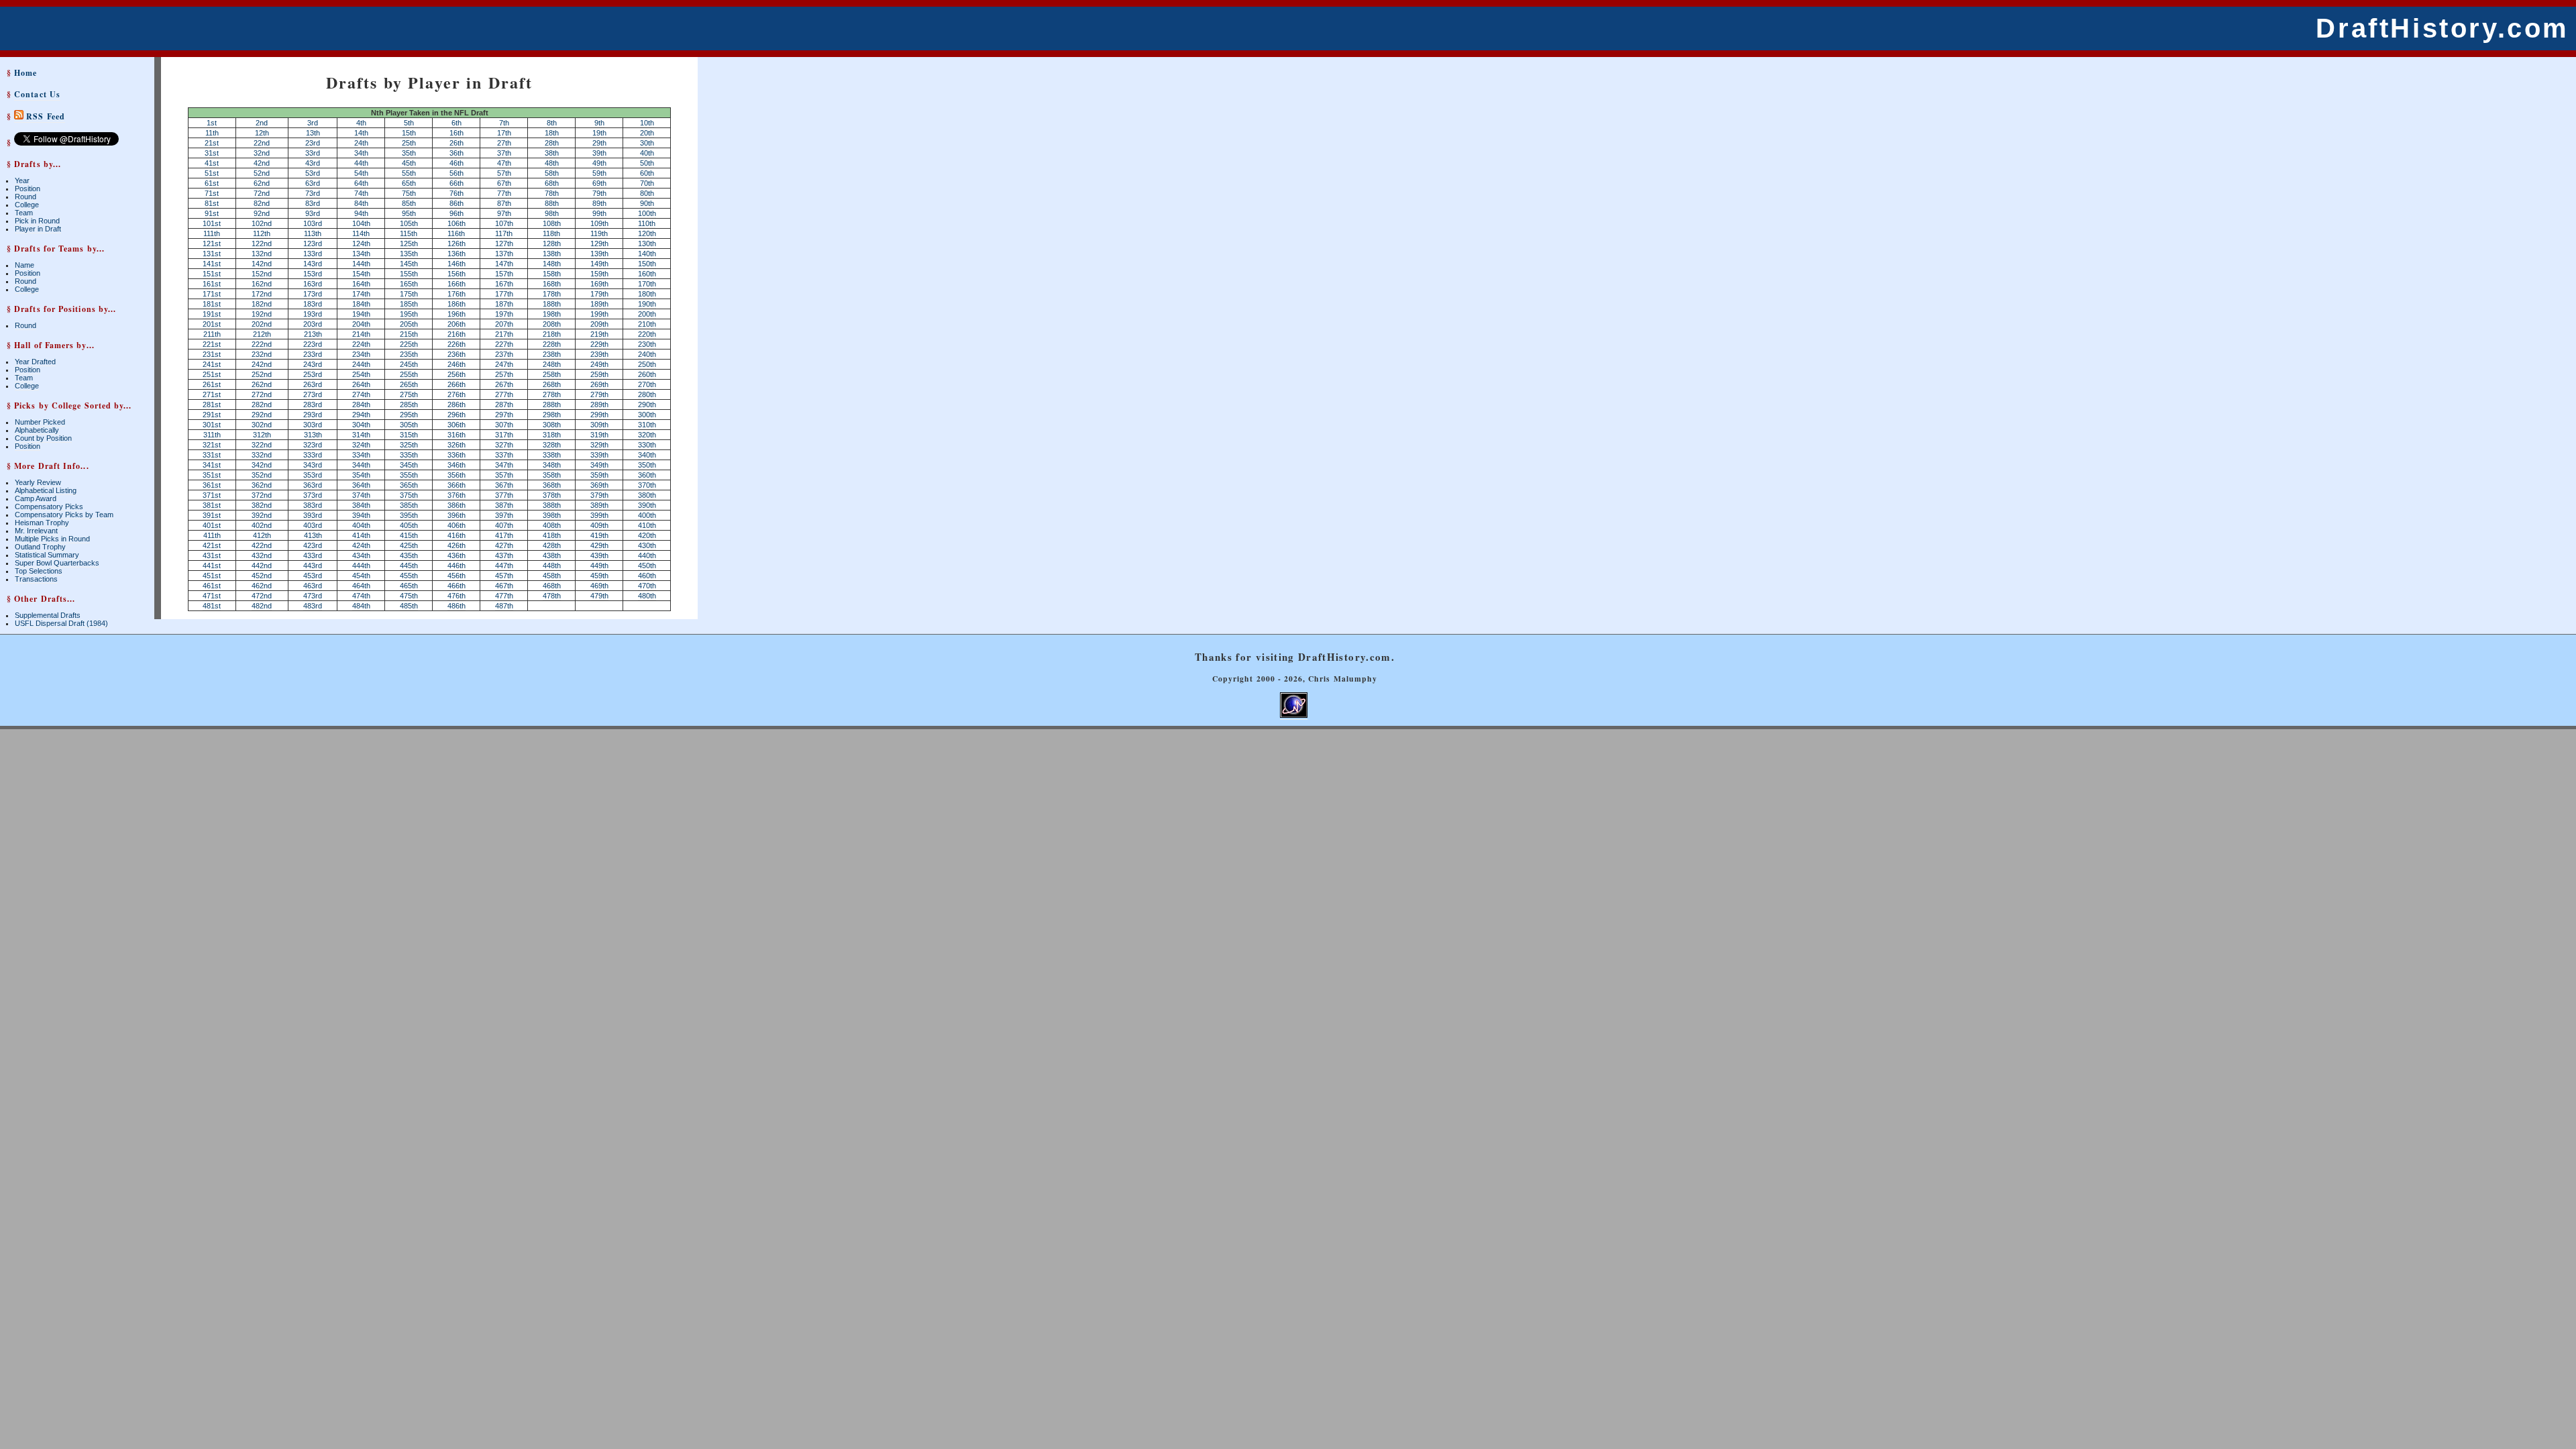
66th (457, 183)
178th (552, 294)
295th (409, 415)
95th (409, 213)
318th (552, 435)
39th (599, 153)
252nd (262, 374)
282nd (262, 405)
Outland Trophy (40, 547)
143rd (313, 264)
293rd (313, 415)
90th (647, 203)
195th (409, 314)
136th (457, 254)
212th (262, 334)
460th (647, 576)
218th (552, 334)
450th (647, 566)
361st (212, 485)
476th (457, 596)
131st (212, 254)
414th (361, 535)
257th (504, 374)
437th (504, 555)
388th (552, 505)
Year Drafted (35, 362)
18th (552, 133)
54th (361, 173)
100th (647, 213)
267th (504, 384)
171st (212, 294)
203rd (313, 324)
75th (409, 193)
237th (504, 354)
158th (552, 274)
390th (647, 505)
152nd (262, 274)
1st (212, 123)
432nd (262, 555)
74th (361, 193)
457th (504, 576)
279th (599, 394)
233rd (313, 354)
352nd (262, 475)
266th (457, 384)
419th (599, 535)
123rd (313, 244)
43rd (313, 163)
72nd (262, 193)
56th (457, 173)
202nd (262, 324)
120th (647, 233)
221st (212, 344)
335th (409, 455)
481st (212, 606)
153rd (313, 274)
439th (599, 555)
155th (409, 274)
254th (361, 374)
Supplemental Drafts (48, 615)
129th (599, 244)
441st (212, 566)
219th (599, 334)
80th (647, 193)
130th (647, 244)
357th (504, 475)
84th (361, 203)
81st (212, 203)
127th (504, 244)
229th (599, 344)
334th (361, 455)
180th (647, 294)
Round (25, 197)
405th (409, 525)
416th (457, 535)
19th (599, 133)
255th (409, 374)
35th (409, 153)
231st (212, 354)
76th (457, 193)
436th (457, 555)
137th (504, 254)
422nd (262, 545)
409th (599, 525)
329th (599, 445)
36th (457, 153)
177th (504, 294)
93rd (313, 213)
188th (552, 304)
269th (599, 384)
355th (409, 475)
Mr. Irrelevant (36, 531)
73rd (313, 193)
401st (212, 525)
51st (212, 173)
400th (647, 515)
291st (212, 415)
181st (212, 304)
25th (409, 143)
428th (552, 545)
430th (647, 545)
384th (361, 505)
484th (361, 606)
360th (647, 475)
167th (504, 284)
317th (504, 435)
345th (409, 465)
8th (552, 123)
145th (409, 264)
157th (504, 274)
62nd (262, 183)
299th (599, 415)
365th (409, 485)
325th (409, 445)
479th (599, 596)
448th (552, 566)
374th (361, 495)
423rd (313, 545)
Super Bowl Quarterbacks (57, 563)
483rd (313, 606)
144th (361, 264)
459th (599, 576)
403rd (313, 525)
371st (212, 495)
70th (647, 183)
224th (361, 344)
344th (361, 465)
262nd (262, 384)
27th (504, 143)
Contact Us (37, 94)
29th (599, 143)
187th (504, 304)
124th (361, 244)
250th (647, 364)
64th (361, 183)
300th (647, 415)
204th (361, 324)
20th (647, 133)
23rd (313, 143)
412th (262, 535)
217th (504, 334)
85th (409, 203)
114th (361, 233)
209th (599, 324)
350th (647, 465)
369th (599, 485)
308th (552, 425)
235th (409, 354)
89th (599, 203)
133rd (313, 254)
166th (457, 284)
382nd (262, 505)
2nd (262, 123)
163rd (313, 284)
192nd (262, 314)
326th (457, 445)
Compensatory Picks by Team (64, 515)
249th (599, 364)
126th (457, 244)
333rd (313, 455)
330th (647, 445)
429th (599, 545)
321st (212, 445)
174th (361, 294)
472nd (262, 596)
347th (504, 465)
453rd (313, 576)
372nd (262, 495)
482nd (262, 606)
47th (504, 163)
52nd (262, 173)
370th (647, 485)
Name (24, 265)
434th (361, 555)
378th (552, 495)
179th (599, 294)
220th (647, 334)
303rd (313, 425)
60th (647, 173)
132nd (262, 254)
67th (504, 183)
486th (457, 606)
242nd (262, 364)
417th (504, 535)
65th (409, 183)
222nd (262, 344)
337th (504, 455)
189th (599, 304)
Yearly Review (38, 482)
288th (552, 405)
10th (647, 123)
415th (409, 535)
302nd (262, 425)
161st (212, 284)
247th (504, 364)
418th (552, 535)
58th (552, 173)
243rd (313, 364)
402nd (262, 525)
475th (409, 596)
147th (504, 264)
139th (599, 254)
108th (552, 223)
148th (552, 264)
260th (647, 374)
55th (409, 173)
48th (552, 163)
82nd (262, 203)
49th (599, 163)
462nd (262, 586)
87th (504, 203)
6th (457, 123)
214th (361, 334)
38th (552, 153)
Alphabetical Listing (46, 490)
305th (409, 425)
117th (504, 233)
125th (409, 244)
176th (457, 294)
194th (361, 314)
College (27, 205)
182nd (262, 304)
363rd (313, 485)
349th (599, 465)
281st (212, 405)
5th (409, 123)
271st (212, 394)
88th (552, 203)
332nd (262, 455)
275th (409, 394)
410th (647, 525)
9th (599, 123)
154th (361, 274)
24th (361, 143)
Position (28, 189)
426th (457, 545)
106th (457, 223)
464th (361, 586)
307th (504, 425)
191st (212, 314)
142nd (262, 264)
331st (212, 455)
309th (599, 425)
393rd (313, 515)
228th (552, 344)
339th (599, 455)
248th (552, 364)
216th (457, 334)
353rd (313, 475)
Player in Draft (38, 229)
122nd (262, 244)
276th (457, 394)
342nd (262, 465)
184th (361, 304)
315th (409, 435)
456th (457, 576)
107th (504, 223)
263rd (313, 384)
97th (504, 213)
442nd (262, 566)
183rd (313, 304)
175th (409, 294)
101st (212, 223)
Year (22, 180)
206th (457, 324)
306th (457, 425)
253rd (313, 374)
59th (599, 173)
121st (212, 244)
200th (647, 314)
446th (457, 566)
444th (361, 566)
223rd (313, 344)
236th (457, 354)
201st (212, 324)
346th (457, 465)
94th (361, 213)
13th (313, 133)
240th (647, 354)
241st (212, 364)
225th (409, 344)
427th (504, 545)
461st (212, 586)
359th (599, 475)
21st (212, 143)
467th (504, 586)
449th (599, 566)
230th (647, 344)
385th (409, 505)
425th (409, 545)
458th (552, 576)
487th (504, 606)
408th (552, 525)
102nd (262, 223)
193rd (313, 314)
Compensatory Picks (49, 506)
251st (212, 374)
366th (457, 485)
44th (361, 163)
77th (504, 193)
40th (647, 153)
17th (504, 133)
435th (409, 555)
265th (409, 384)
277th (504, 394)
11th (212, 133)
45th (409, 163)
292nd (262, 415)
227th (504, 344)
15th (409, 133)
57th (504, 173)
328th (552, 445)
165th (409, 284)
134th (361, 254)
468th (552, 586)
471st (212, 596)
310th (647, 425)
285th (409, 405)
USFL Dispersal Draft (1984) (61, 623)
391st (212, 515)
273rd (313, 394)
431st (212, 555)
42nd (262, 163)
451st (212, 576)
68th (552, 183)
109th (599, 223)
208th (552, 324)
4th (361, 123)
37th (504, 153)
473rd (313, 596)
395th (409, 515)
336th (457, 455)
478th (552, 596)
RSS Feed (44, 116)
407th (504, 525)
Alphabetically (37, 430)
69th (599, 183)
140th (647, 254)
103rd (313, 223)
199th (599, 314)
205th (409, 324)
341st (212, 465)
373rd (313, 495)
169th (599, 284)
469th (599, 586)
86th (457, 203)
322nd (262, 445)
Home (25, 73)
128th (552, 244)
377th (504, 495)
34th (361, 153)
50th (647, 163)
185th (409, 304)
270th (647, 384)
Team (24, 213)
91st (212, 213)
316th (457, 435)
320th (647, 435)
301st (212, 425)
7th (504, 123)
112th (262, 233)
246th (457, 364)
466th (457, 586)
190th (647, 304)
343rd (313, 465)
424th (361, 545)
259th (599, 374)
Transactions (36, 579)
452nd (262, 576)
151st (212, 274)
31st (212, 153)
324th (361, 445)
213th (313, 334)
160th (647, 274)
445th (409, 566)
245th (409, 364)
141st (212, 264)
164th (361, 284)
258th (552, 374)
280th (647, 394)
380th (647, 495)
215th (409, 334)
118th (551, 233)
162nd (262, 284)
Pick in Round (37, 221)
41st (212, 163)
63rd (313, 183)
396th (457, 515)
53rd (313, 173)
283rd (313, 405)
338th (552, 455)
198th (552, 314)
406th (457, 525)
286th (457, 405)
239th (599, 354)
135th (409, 254)
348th (552, 465)
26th (457, 143)
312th (262, 435)
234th (361, 354)
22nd (262, 143)
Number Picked (40, 422)
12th (262, 133)
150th (647, 264)
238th (552, 354)
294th (361, 415)
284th (361, 405)
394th (361, 515)
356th (457, 475)
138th (552, 254)
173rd (313, 294)
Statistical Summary (47, 555)
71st (212, 193)
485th (409, 606)
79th (599, 193)
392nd (262, 515)
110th (647, 223)
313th (313, 435)
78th (552, 193)
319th (599, 435)
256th (457, 374)
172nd (262, 294)
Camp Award (36, 498)
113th (313, 233)
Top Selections (39, 571)
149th (599, 264)
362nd (262, 485)
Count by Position (43, 438)
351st (212, 475)
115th (409, 233)
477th (504, 596)
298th (552, 415)
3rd (313, 123)
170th (647, 284)
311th (212, 435)
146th (457, 264)
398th (552, 515)
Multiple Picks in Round (52, 539)
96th (457, 213)
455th (409, 576)
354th (361, 475)
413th (313, 535)
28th (552, 143)
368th (552, 485)
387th (504, 505)
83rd (313, 203)
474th (361, 596)
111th (212, 233)
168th (552, 284)
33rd (313, 153)
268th (552, 384)
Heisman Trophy (42, 523)
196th (457, 314)
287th (504, 405)
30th (647, 143)
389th (599, 505)
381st (212, 505)
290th (647, 405)
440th (647, 555)
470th (647, 586)
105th (409, 223)
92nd (262, 213)
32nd (262, 153)
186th (457, 304)
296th (457, 415)
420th (647, 535)
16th (457, 133)
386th (457, 505)
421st (212, 545)
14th (361, 133)
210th (647, 324)
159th (599, 274)
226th (457, 344)
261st (212, 384)
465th (409, 586)
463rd (313, 586)
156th (457, 274)
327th (504, 445)
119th (599, 233)
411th (212, 535)
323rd (313, 445)
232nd (262, 354)
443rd (313, 566)
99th (599, 213)
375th (409, 495)
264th (361, 384)
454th (361, 576)
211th (212, 334)
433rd (313, 555)
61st (212, 183)
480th (647, 596)
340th (647, 455)
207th (504, 324)
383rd (313, 505)
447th (504, 566)
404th (361, 525)
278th (552, 394)
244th (361, 364)
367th (504, 485)
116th (456, 233)
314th (361, 435)
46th (457, 163)
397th (504, 515)
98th (552, 213)
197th (504, 314)
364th (361, 485)
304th (361, 425)
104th (361, 223)
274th (361, 394)
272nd (262, 394)
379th (599, 495)
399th (599, 515)
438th (552, 555)
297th (504, 415)
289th (599, 405)
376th (457, 495)
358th (552, 475)
